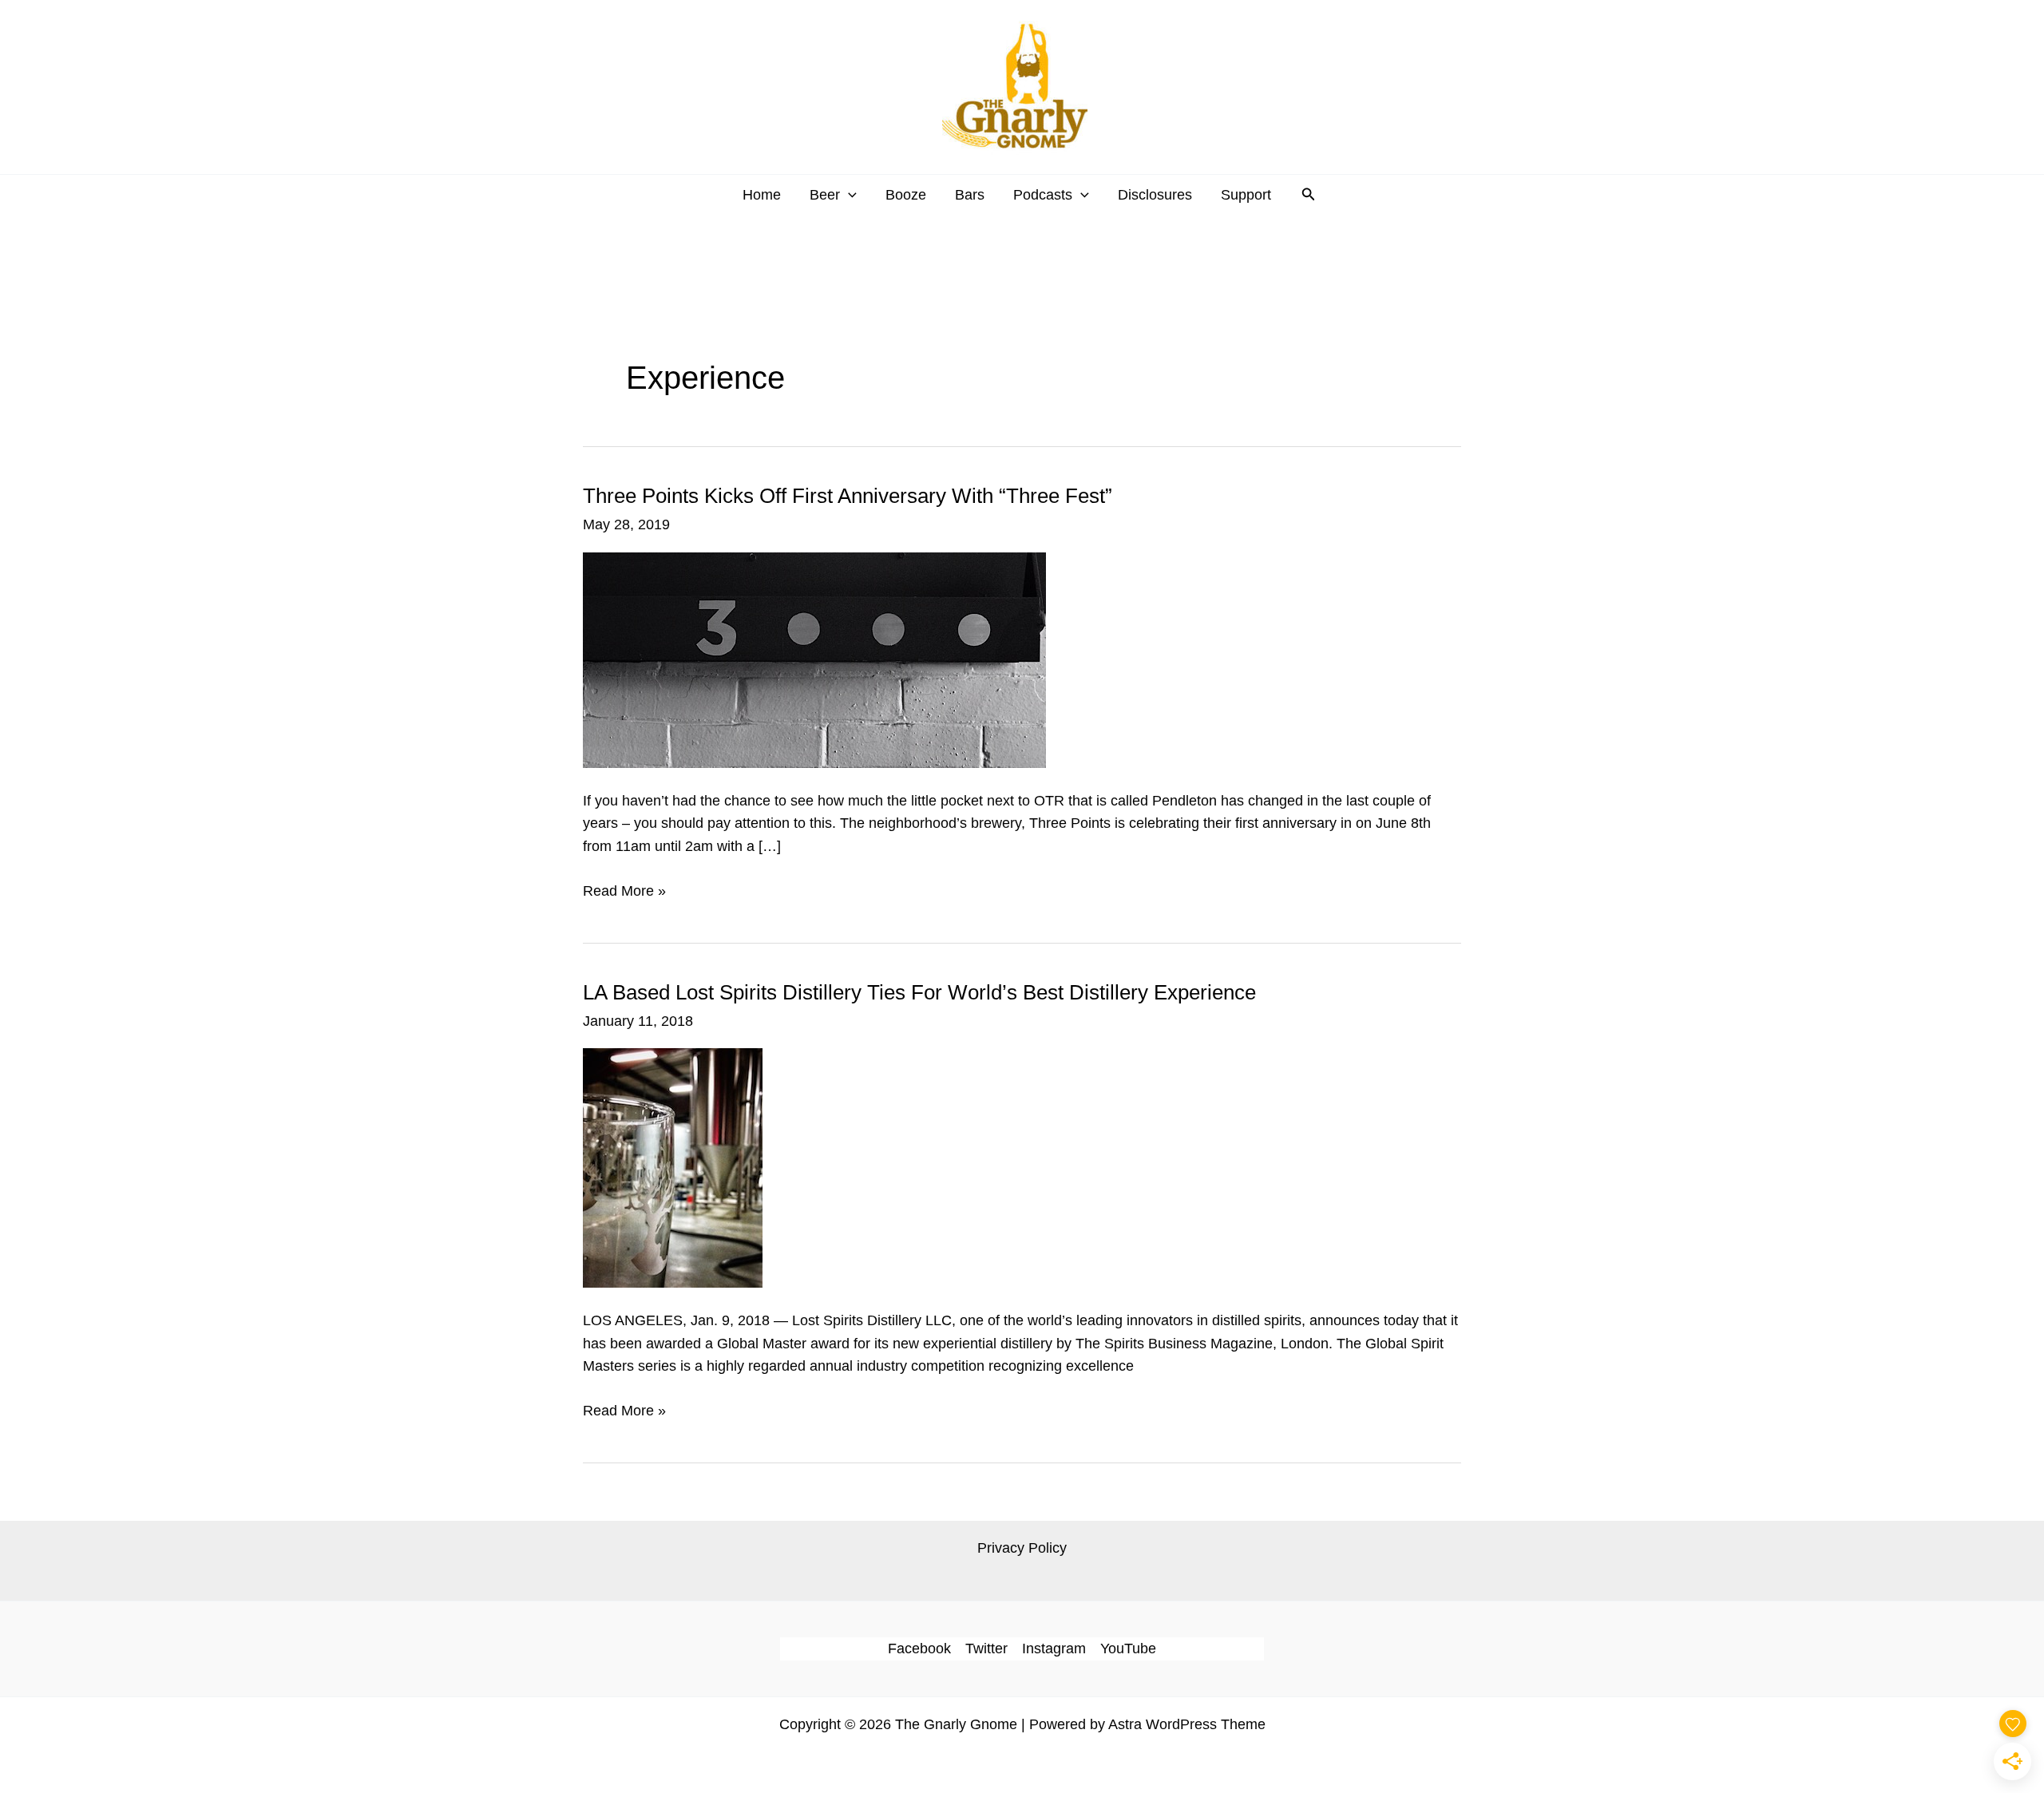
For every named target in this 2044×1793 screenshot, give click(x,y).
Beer (825, 195)
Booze (906, 195)
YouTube (1128, 1649)
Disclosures (1155, 195)
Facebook (919, 1649)
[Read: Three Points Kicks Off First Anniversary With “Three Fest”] (814, 659)
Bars (970, 195)
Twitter (986, 1649)
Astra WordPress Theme (1187, 1724)
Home (762, 195)
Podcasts (1043, 195)
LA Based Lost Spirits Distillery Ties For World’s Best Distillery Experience (919, 992)
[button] (848, 195)
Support (1246, 195)
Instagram (1054, 1649)
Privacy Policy (1022, 1548)
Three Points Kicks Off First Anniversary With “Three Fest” (848, 496)
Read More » (624, 893)
